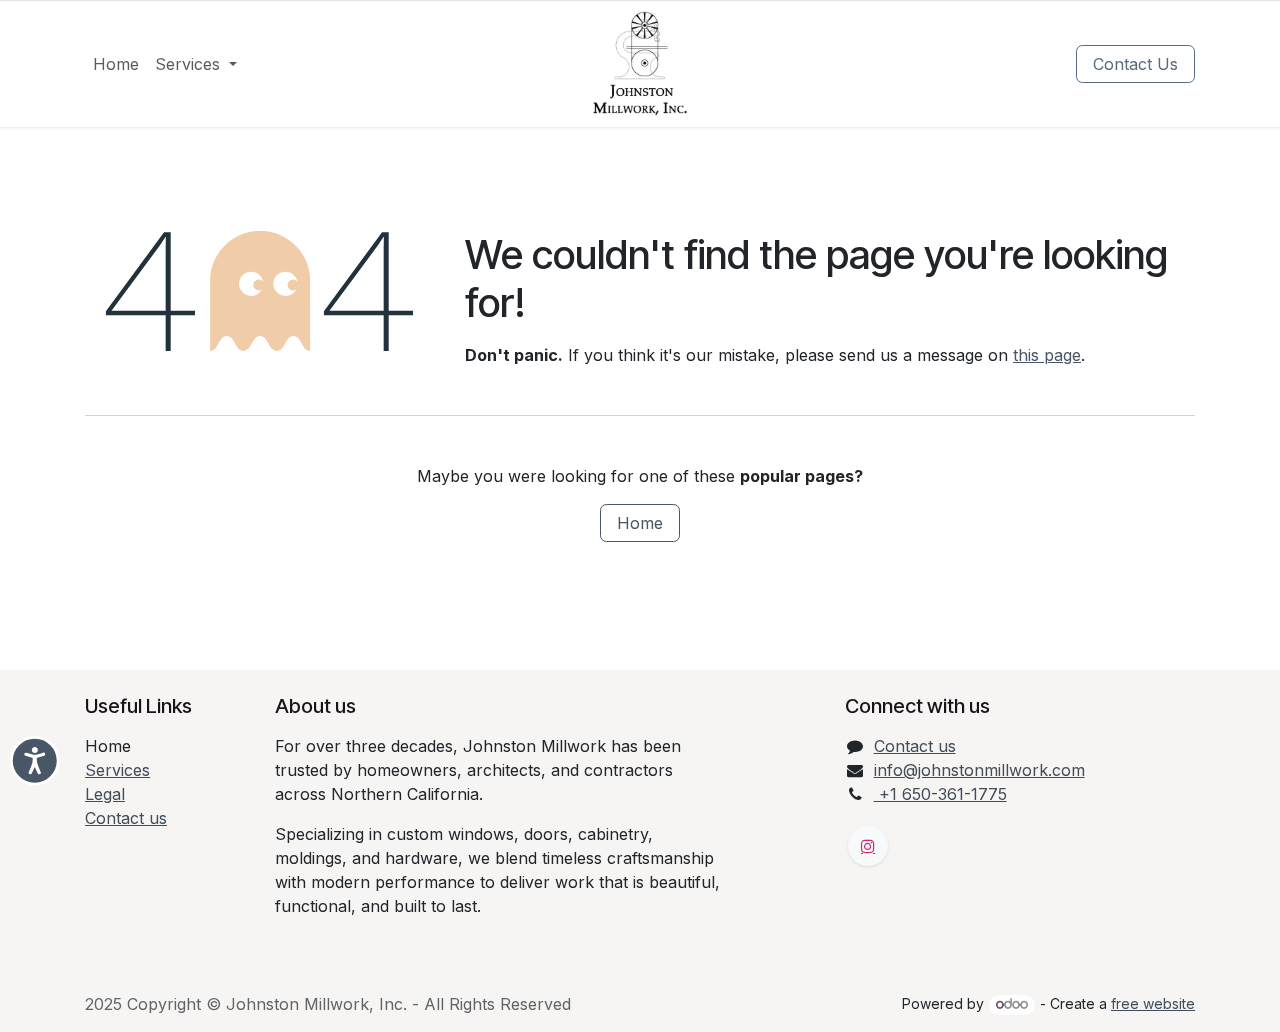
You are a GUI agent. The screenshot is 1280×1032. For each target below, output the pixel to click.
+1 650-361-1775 (940, 794)
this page (1047, 355)
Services (117, 770)
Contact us (126, 818)
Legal (105, 794)
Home (640, 523)
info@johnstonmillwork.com (979, 770)
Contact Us (1135, 64)
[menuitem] (116, 64)
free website (1153, 1003)
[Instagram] (868, 846)
